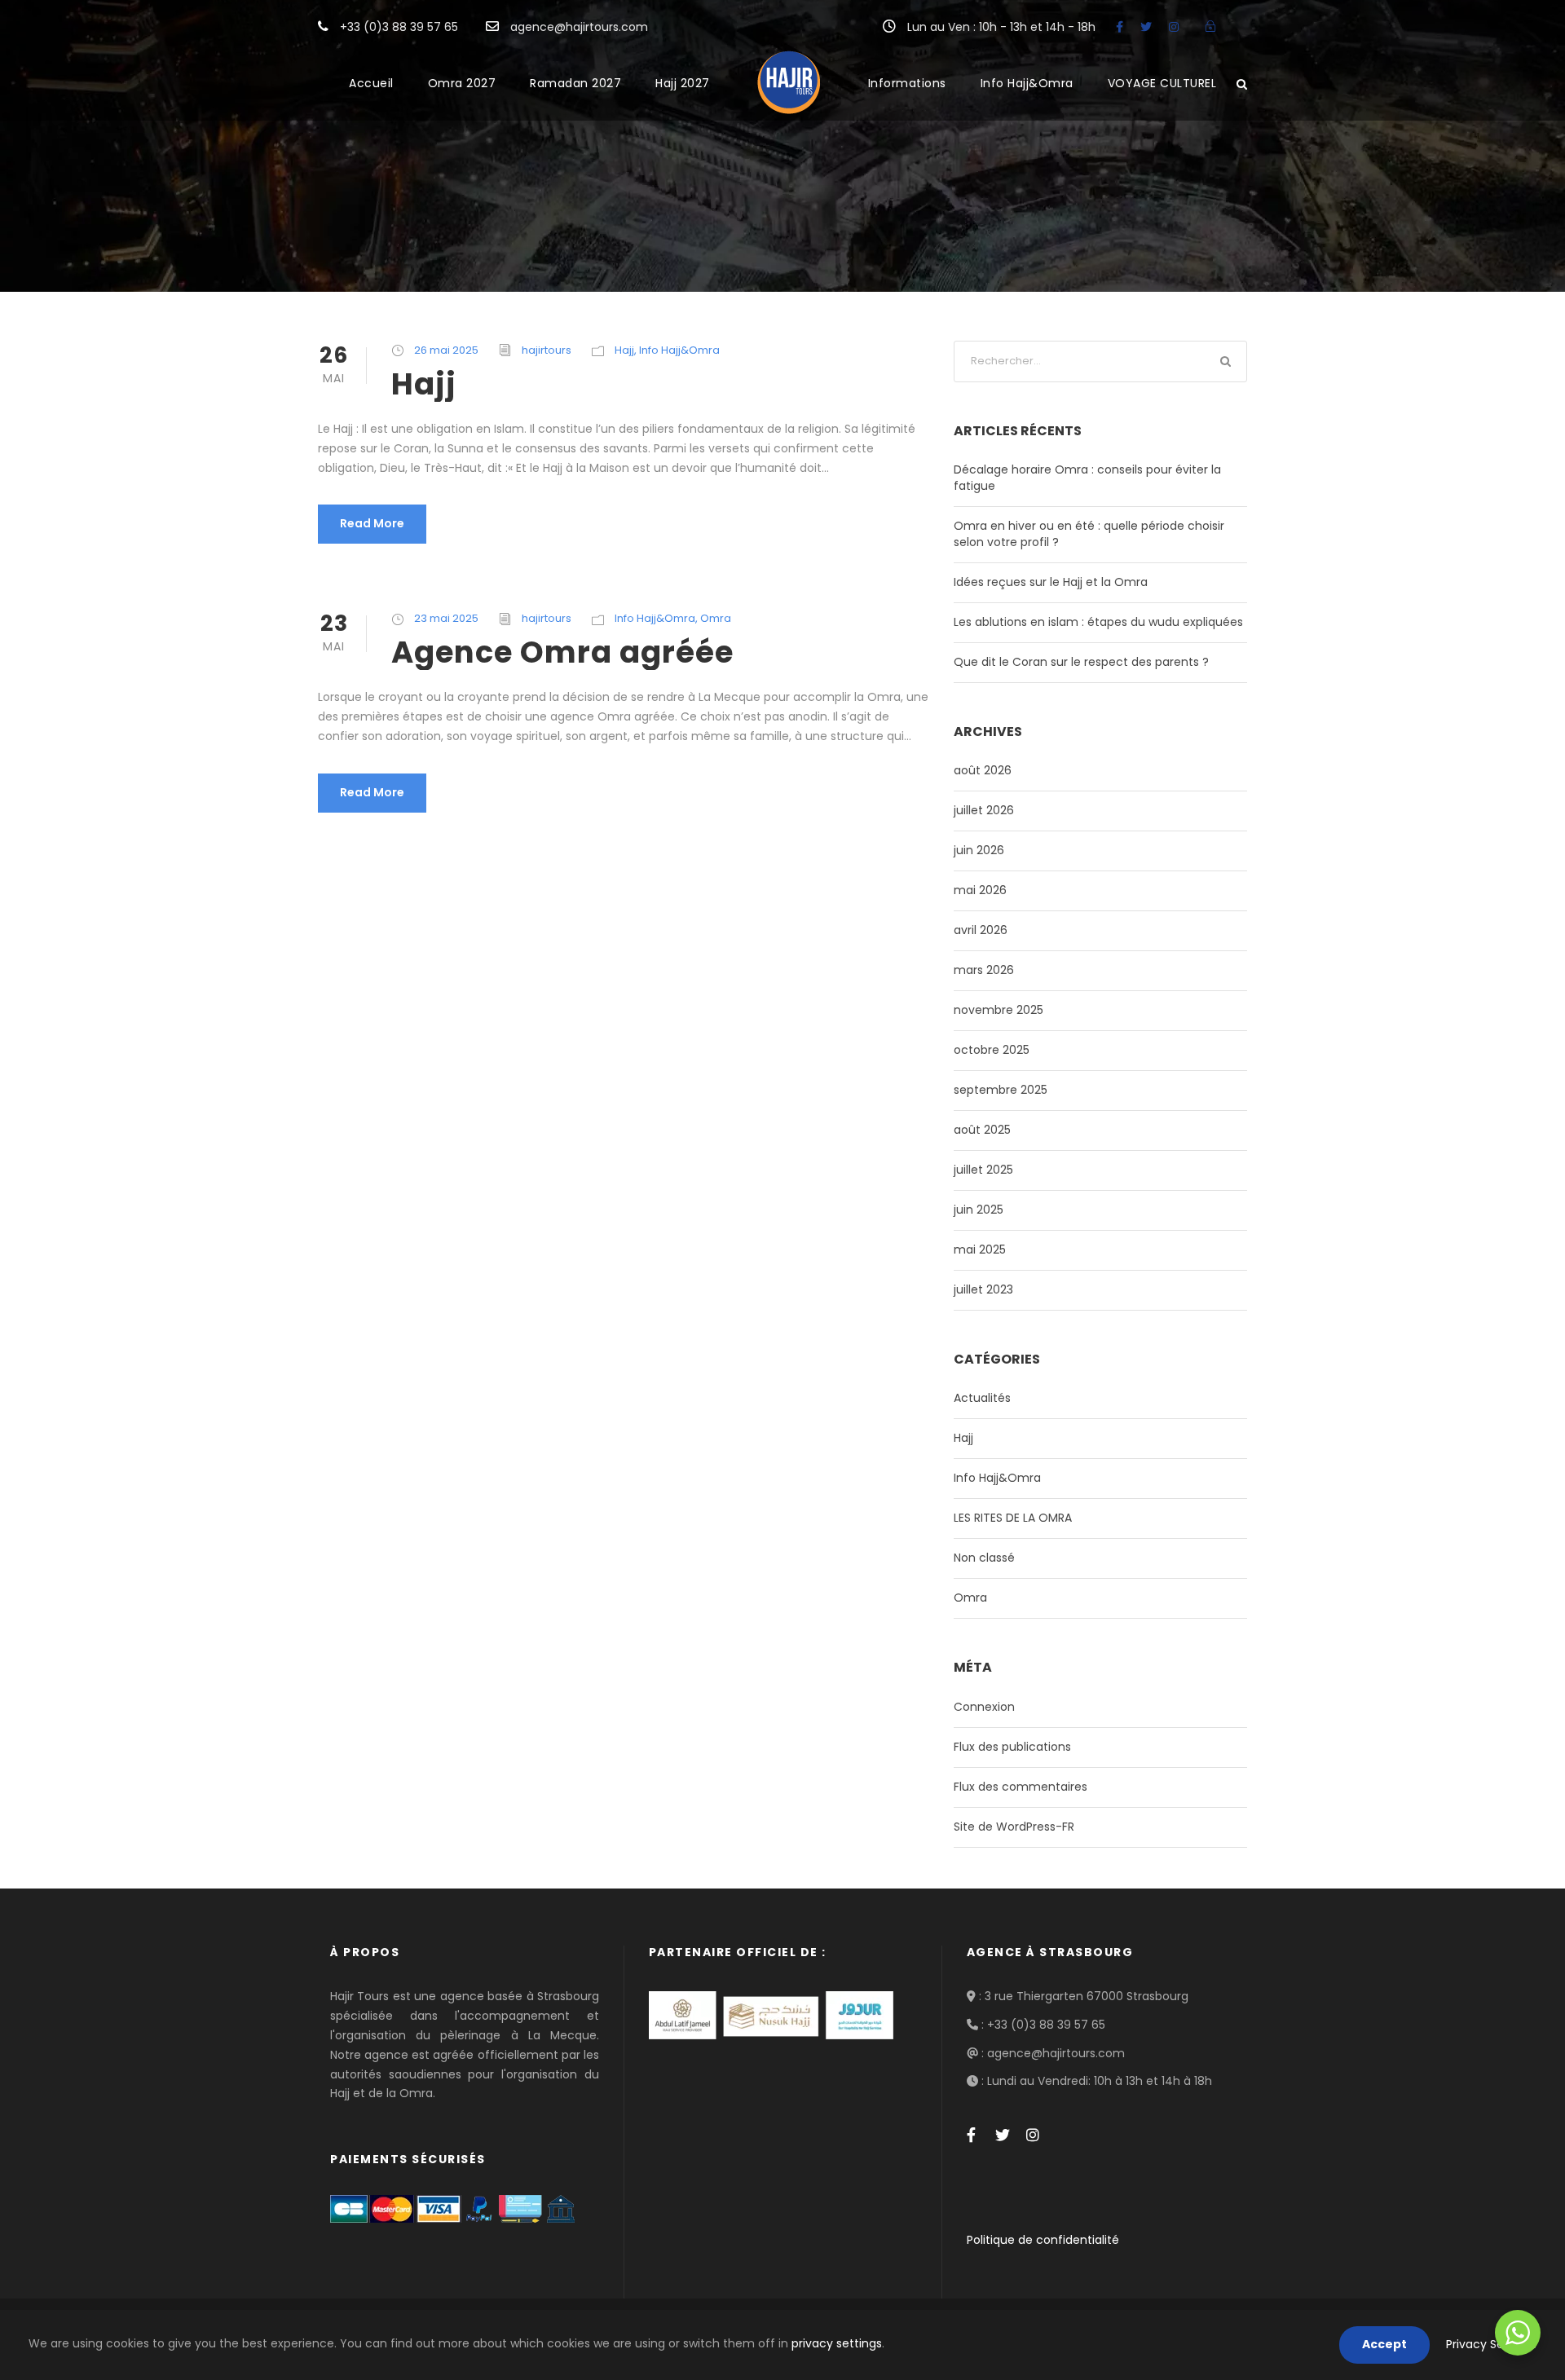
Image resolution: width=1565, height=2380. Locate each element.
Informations (907, 83)
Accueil (371, 83)
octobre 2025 (992, 1050)
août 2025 (982, 1130)
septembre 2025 (1001, 1090)
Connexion (984, 1707)
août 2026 (983, 770)
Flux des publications (1012, 1747)
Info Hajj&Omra (1027, 83)
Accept (1384, 2344)
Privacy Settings (1491, 2344)
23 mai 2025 (446, 618)
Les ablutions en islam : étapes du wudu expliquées (1098, 622)
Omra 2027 (462, 83)
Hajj (624, 350)
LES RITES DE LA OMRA (1013, 1518)
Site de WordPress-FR (1014, 1827)
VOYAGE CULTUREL (1162, 83)
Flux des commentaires (1021, 1787)
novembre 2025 (999, 1010)
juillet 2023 (983, 1289)
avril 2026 (981, 930)
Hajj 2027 (683, 83)
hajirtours (547, 350)
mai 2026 (980, 890)
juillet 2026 (984, 810)
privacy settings (837, 2343)
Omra (716, 618)
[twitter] (1146, 27)
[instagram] (1174, 27)
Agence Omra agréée (562, 652)
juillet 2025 (983, 1170)
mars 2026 (984, 970)
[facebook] (1120, 27)
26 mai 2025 (446, 350)
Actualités (982, 1398)
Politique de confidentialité (1043, 2240)
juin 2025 (979, 1210)
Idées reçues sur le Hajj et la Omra (1051, 582)
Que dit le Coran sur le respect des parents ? (1081, 662)
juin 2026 (979, 850)
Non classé (984, 1558)
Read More (372, 523)
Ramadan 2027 (575, 83)
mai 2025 (980, 1249)
